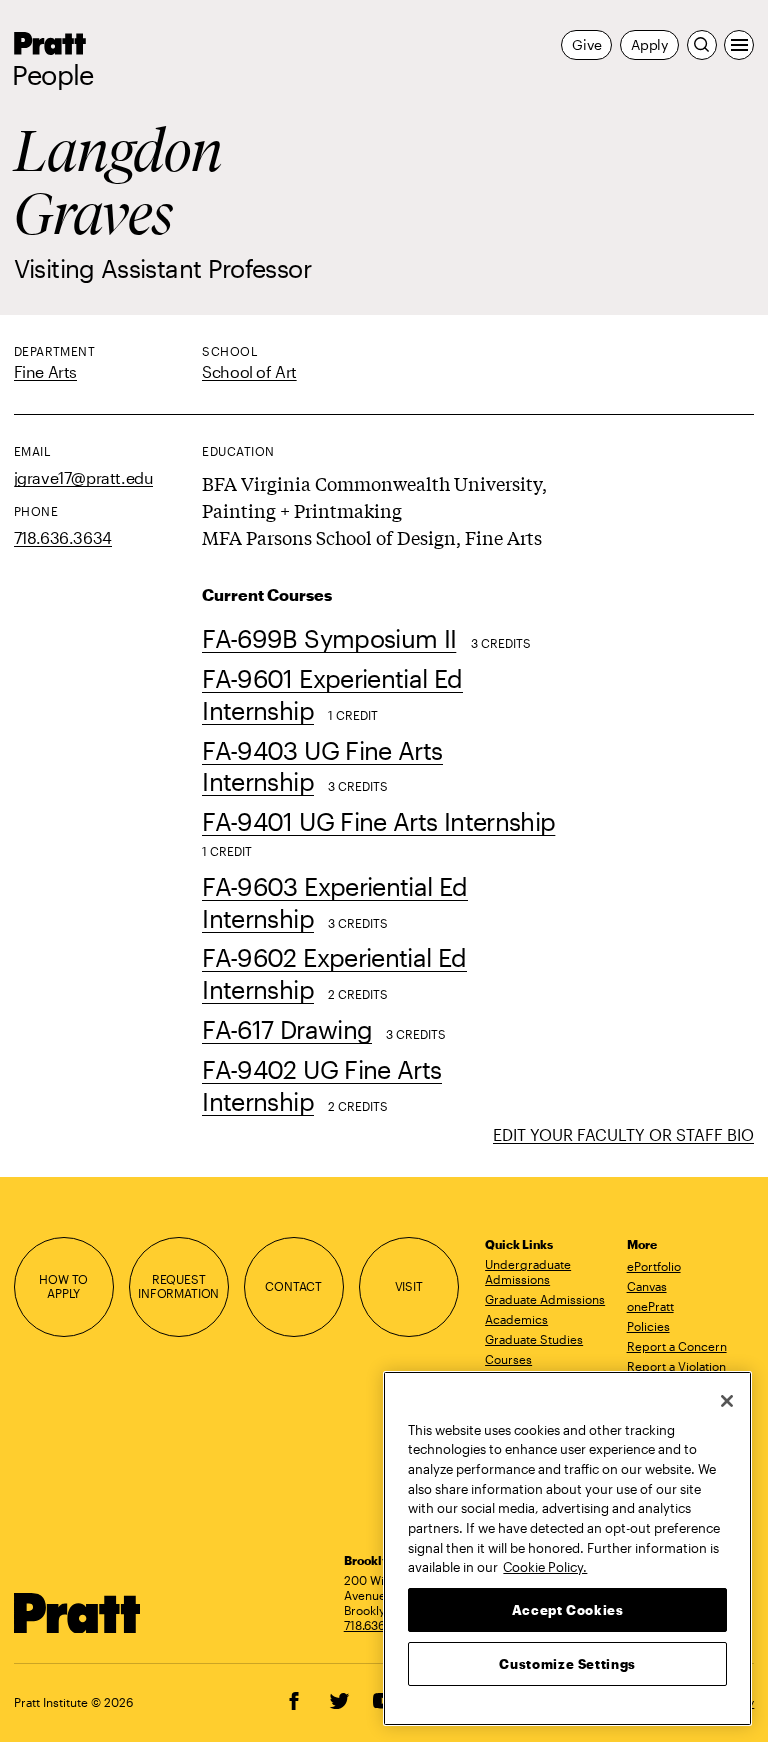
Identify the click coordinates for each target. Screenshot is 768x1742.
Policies (648, 1326)
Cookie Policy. (545, 1567)
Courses (508, 1359)
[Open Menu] (739, 45)
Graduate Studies (534, 1339)
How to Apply (63, 1287)
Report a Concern (677, 1346)
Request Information (178, 1287)
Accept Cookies (568, 1610)
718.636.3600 (381, 1625)
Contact (293, 1286)
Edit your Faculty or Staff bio (623, 1134)
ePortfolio (654, 1266)
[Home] (78, 1613)
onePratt (650, 1306)
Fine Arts (45, 371)
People (53, 75)
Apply (649, 44)
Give (586, 44)
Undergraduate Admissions (528, 1271)
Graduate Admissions (545, 1299)
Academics (516, 1319)
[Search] (702, 45)
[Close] (727, 1401)
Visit (409, 1286)
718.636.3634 (63, 537)
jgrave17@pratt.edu (84, 477)
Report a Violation (676, 1366)
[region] (567, 1548)
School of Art (249, 371)
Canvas (647, 1286)
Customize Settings (567, 1664)
